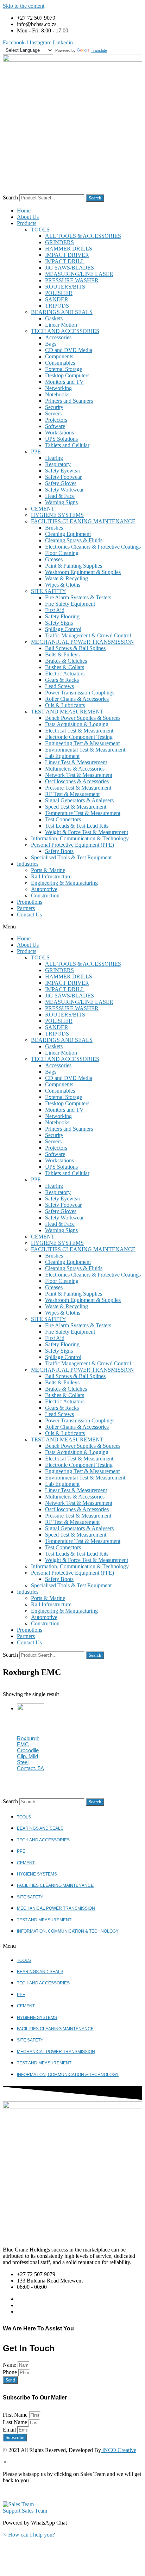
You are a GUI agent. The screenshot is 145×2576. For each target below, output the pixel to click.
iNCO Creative (119, 2450)
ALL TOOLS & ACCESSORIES (83, 236)
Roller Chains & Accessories (77, 699)
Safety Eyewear (63, 471)
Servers (53, 413)
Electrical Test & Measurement (79, 731)
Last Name (16, 2422)
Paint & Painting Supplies (74, 566)
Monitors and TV (64, 382)
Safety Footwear (63, 477)
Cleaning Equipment (68, 534)
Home (24, 211)
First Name (16, 2415)
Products (27, 223)
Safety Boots (59, 851)
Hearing (54, 458)
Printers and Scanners (69, 401)
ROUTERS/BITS (65, 287)
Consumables (60, 363)
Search (10, 197)
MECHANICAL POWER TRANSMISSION (83, 642)
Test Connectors (63, 819)
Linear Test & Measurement (76, 762)
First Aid (55, 610)
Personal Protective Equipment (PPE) (72, 845)
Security (54, 407)
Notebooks (57, 394)
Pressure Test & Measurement (78, 788)
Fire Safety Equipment (70, 604)
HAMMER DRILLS (69, 249)
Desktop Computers (67, 375)
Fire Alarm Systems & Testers (78, 597)
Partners (26, 908)
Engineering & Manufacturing (64, 883)
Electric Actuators (65, 674)
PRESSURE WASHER (72, 280)
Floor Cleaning (62, 553)
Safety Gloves (61, 483)
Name (10, 2365)
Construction (45, 895)
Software (55, 426)
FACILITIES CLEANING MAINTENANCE (83, 521)
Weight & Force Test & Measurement (87, 832)
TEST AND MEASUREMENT (67, 712)
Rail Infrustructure (51, 876)
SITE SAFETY (49, 591)
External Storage (64, 369)
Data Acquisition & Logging (77, 724)
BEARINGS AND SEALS (62, 312)
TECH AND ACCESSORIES (65, 331)
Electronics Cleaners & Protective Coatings (93, 547)
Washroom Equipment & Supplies (83, 572)
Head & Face (60, 496)
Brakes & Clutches (66, 661)
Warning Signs (61, 502)
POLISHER (59, 293)
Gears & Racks (62, 680)
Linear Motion (61, 325)
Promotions (30, 902)
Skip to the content (24, 6)
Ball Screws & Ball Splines (75, 648)
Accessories (58, 337)
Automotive (44, 889)
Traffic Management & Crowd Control (88, 635)
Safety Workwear (64, 490)
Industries (28, 864)
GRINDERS (59, 242)
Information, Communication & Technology (80, 838)
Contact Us (29, 915)
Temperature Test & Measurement (83, 813)
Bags (51, 344)
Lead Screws (59, 686)
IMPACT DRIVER (67, 255)
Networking (58, 388)
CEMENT (43, 509)
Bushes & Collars (65, 667)
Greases (54, 559)
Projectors (56, 420)
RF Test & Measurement (72, 794)
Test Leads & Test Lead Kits (77, 826)
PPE (36, 452)
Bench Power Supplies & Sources (83, 718)
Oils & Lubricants (65, 705)
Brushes (54, 528)
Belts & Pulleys (62, 654)
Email (10, 2430)
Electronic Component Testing (79, 737)
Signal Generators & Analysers (79, 800)
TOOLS (40, 230)
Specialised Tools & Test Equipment (71, 857)
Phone (11, 2372)
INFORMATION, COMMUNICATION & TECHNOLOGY (68, 1931)
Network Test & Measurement (79, 775)
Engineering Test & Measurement (82, 743)
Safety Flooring (62, 616)
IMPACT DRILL (65, 261)
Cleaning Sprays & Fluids (74, 540)
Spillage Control (63, 629)
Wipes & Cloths (63, 585)
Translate (99, 50)
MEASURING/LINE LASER (79, 274)
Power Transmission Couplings (80, 693)
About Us (28, 217)
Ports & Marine (48, 870)
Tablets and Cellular (67, 445)
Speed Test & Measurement (76, 807)
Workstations (59, 433)
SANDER (57, 299)
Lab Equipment (62, 756)
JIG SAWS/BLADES (70, 268)
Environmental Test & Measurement (85, 750)
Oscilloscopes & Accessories (77, 781)
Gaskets (54, 318)
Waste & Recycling (67, 578)
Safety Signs (59, 623)
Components (59, 356)
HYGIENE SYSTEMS (57, 515)
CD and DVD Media (69, 350)
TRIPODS (57, 306)
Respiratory (58, 464)
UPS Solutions (61, 439)
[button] (72, 927)
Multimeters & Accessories (75, 769)
